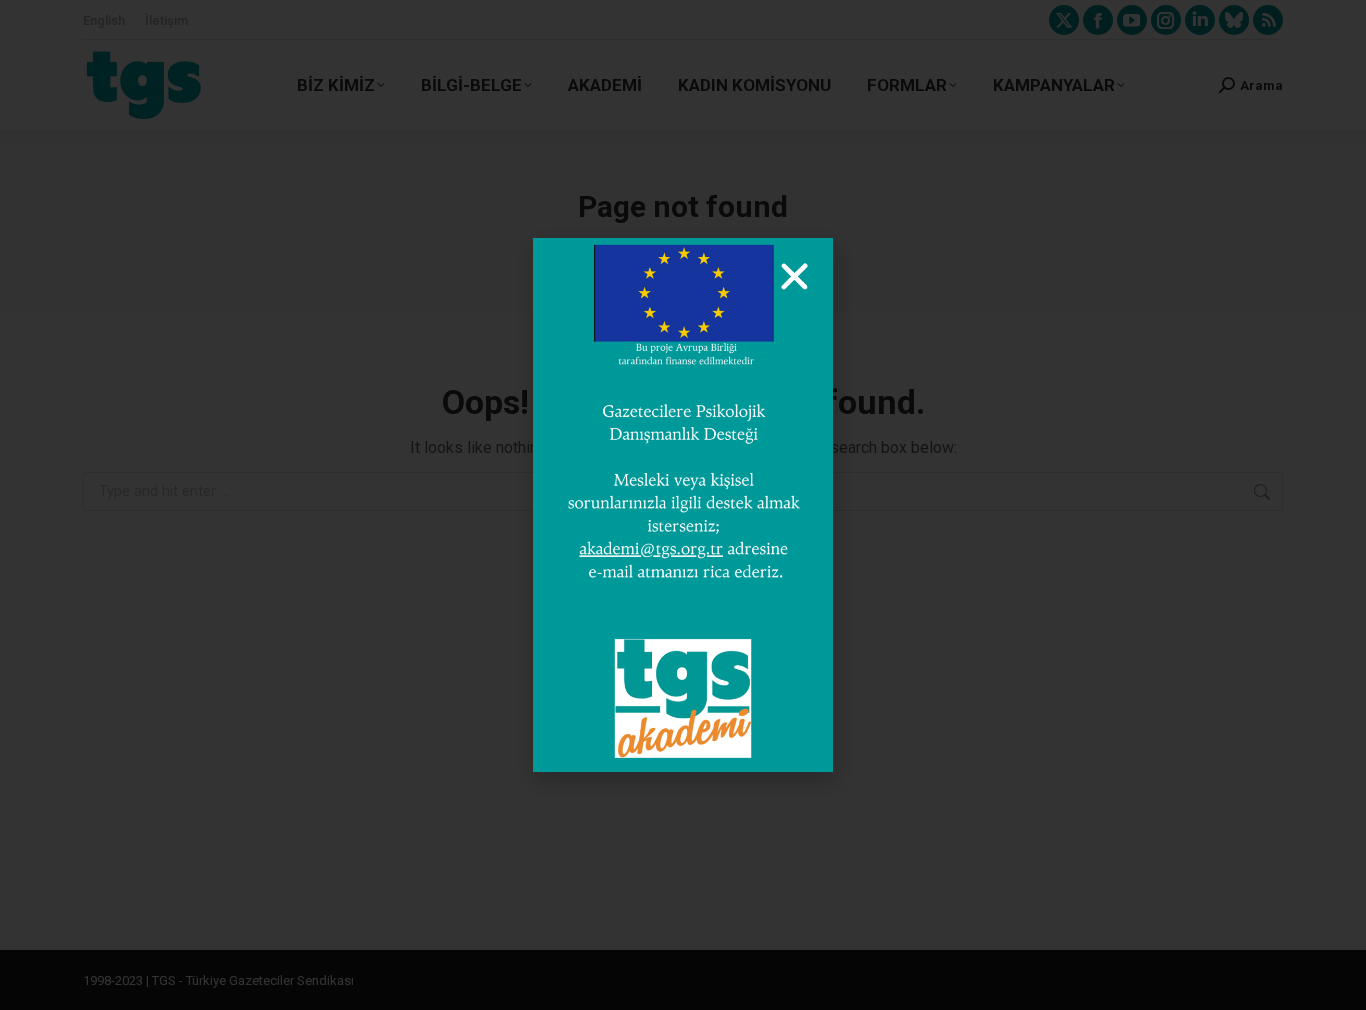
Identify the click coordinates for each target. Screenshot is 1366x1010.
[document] (683, 505)
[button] (794, 276)
